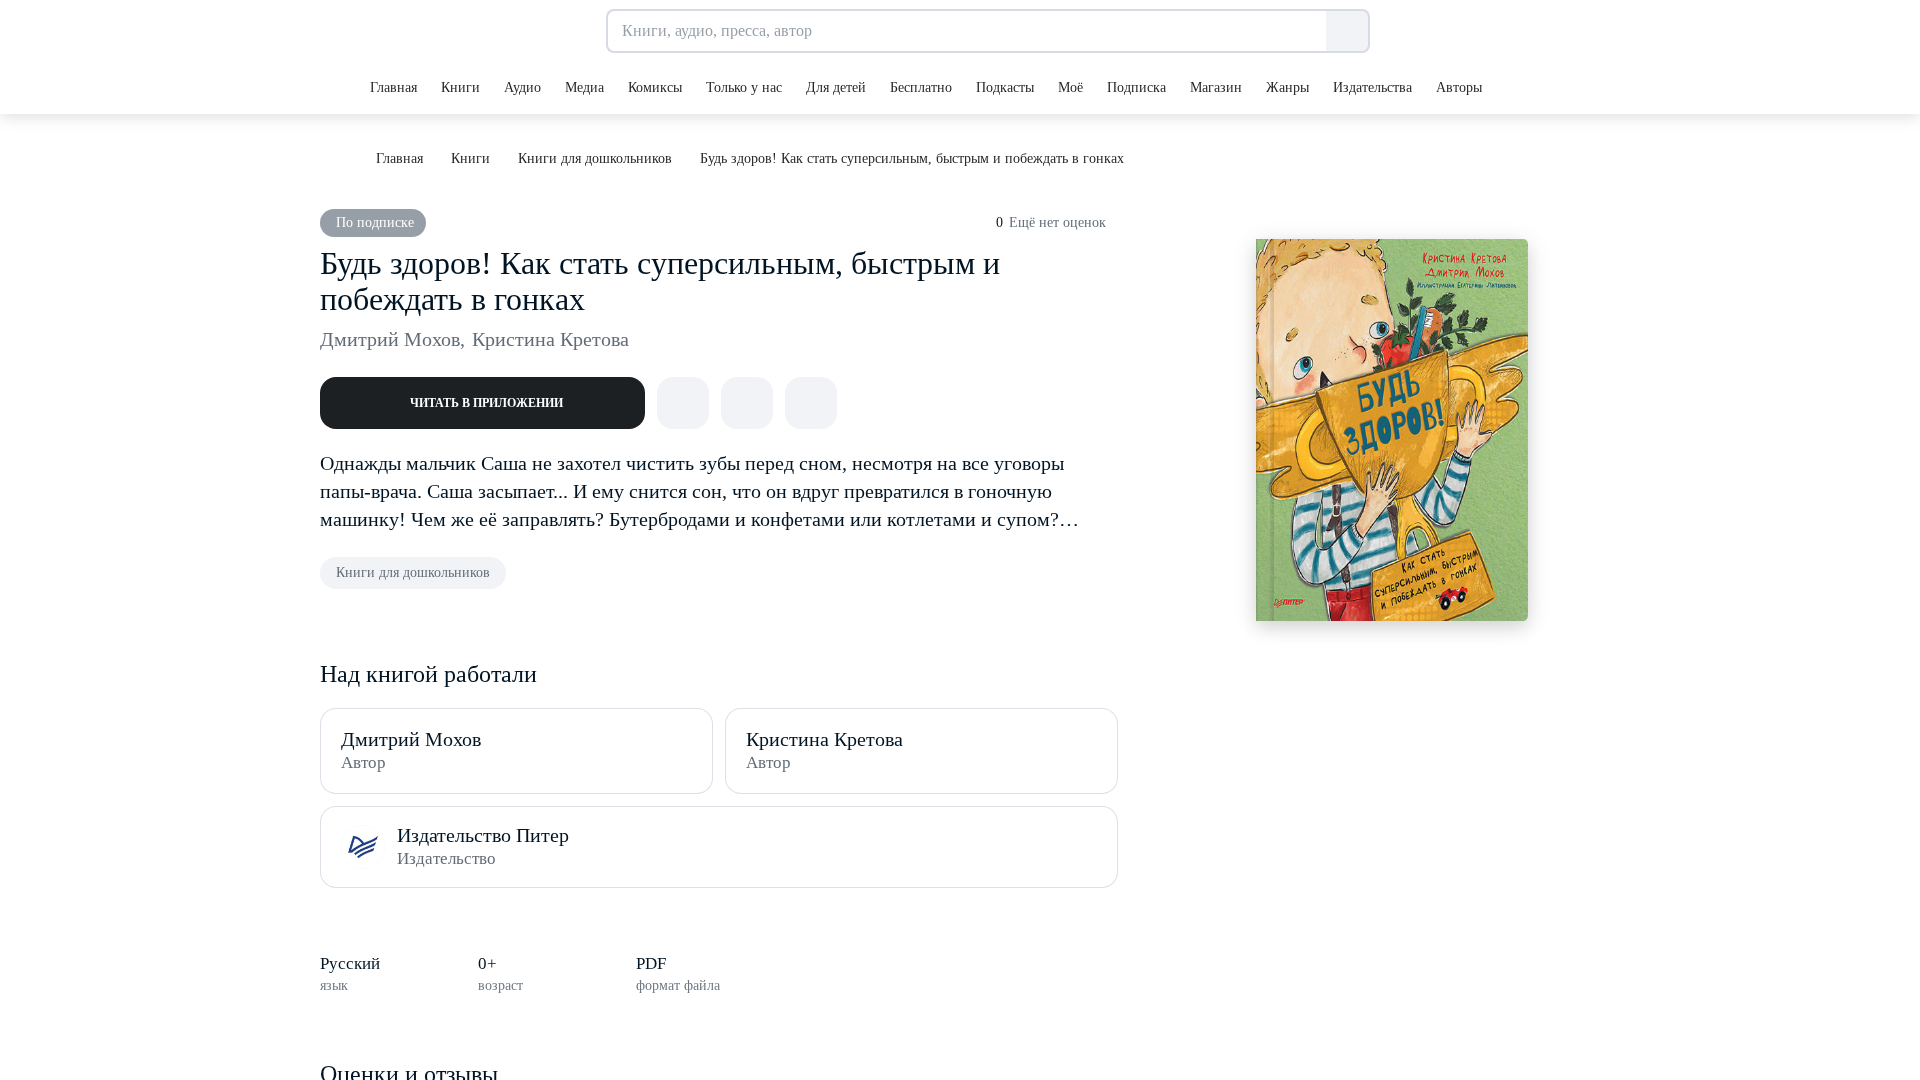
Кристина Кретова (550, 339)
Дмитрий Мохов (392, 339)
